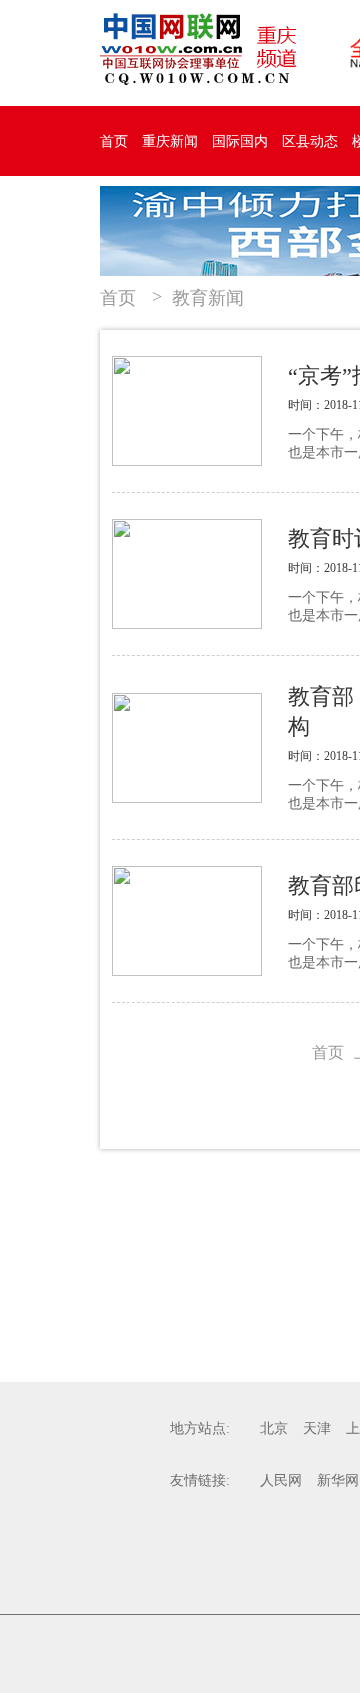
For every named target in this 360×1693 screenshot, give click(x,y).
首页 (114, 141)
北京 (274, 1428)
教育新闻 (208, 298)
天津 (317, 1428)
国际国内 (240, 141)
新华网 (338, 1480)
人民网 (281, 1480)
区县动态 (310, 141)
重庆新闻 (170, 141)
